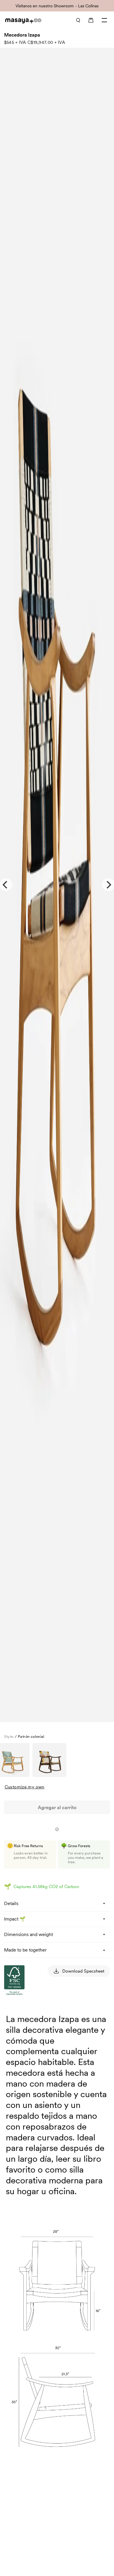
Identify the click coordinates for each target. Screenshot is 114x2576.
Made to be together (25, 1950)
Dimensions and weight (28, 1934)
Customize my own (25, 1787)
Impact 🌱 (15, 1919)
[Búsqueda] (78, 20)
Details (11, 1903)
